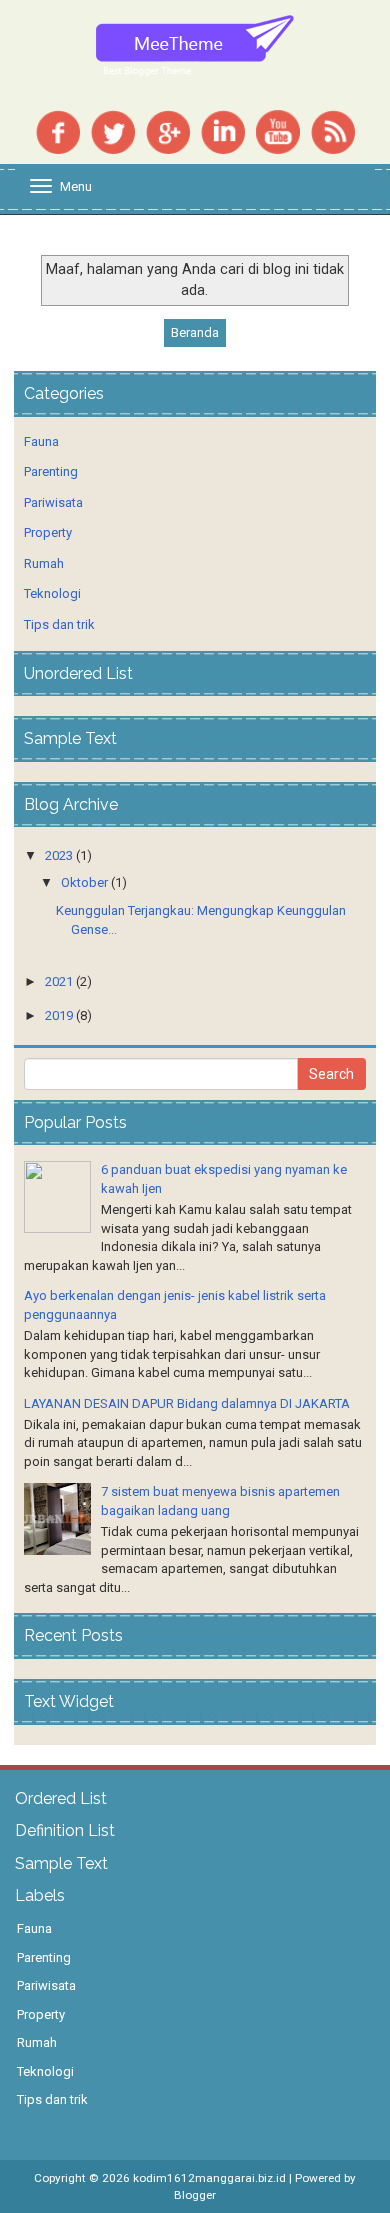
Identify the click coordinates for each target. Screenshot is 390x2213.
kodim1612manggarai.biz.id (209, 2178)
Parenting (51, 471)
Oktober (84, 882)
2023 (59, 855)
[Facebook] (58, 130)
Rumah (44, 563)
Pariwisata (53, 502)
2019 (59, 1015)
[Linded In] (223, 130)
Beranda (195, 332)
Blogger (195, 2195)
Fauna (41, 441)
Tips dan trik (59, 624)
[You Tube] (278, 130)
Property (48, 532)
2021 (59, 981)
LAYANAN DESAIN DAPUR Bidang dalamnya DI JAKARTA (187, 1403)
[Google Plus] (168, 130)
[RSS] (333, 130)
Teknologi (52, 593)
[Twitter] (113, 130)
